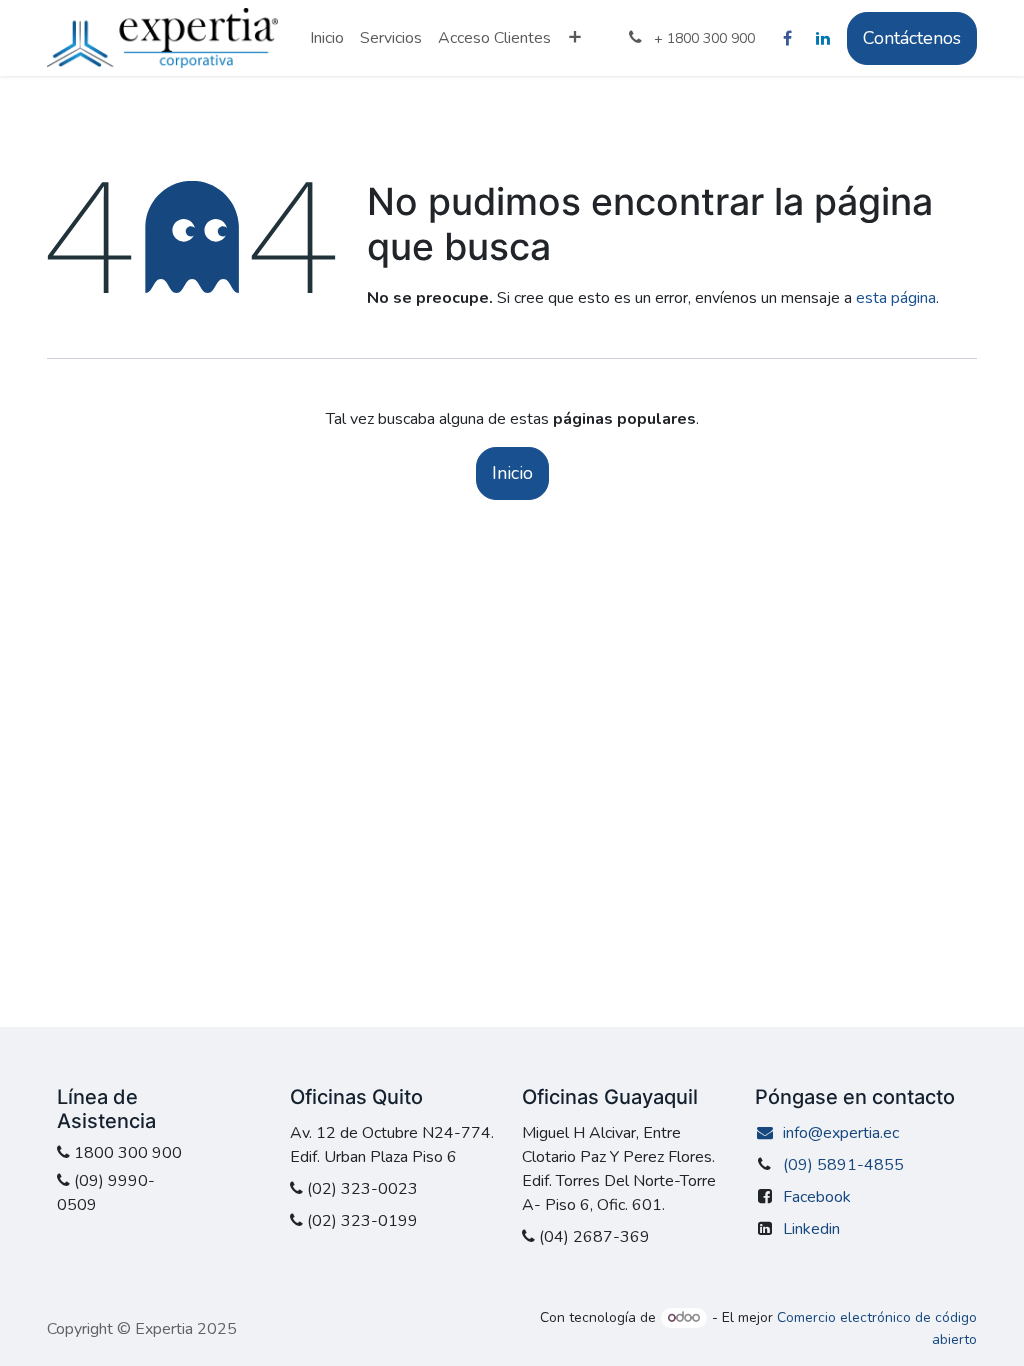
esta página (896, 298)
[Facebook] (787, 38)
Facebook (817, 1197)
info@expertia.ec (841, 1133)
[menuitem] (327, 38)
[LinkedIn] (823, 38)
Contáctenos (912, 38)
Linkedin (811, 1229)
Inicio (512, 473)
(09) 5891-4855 (843, 1165)
